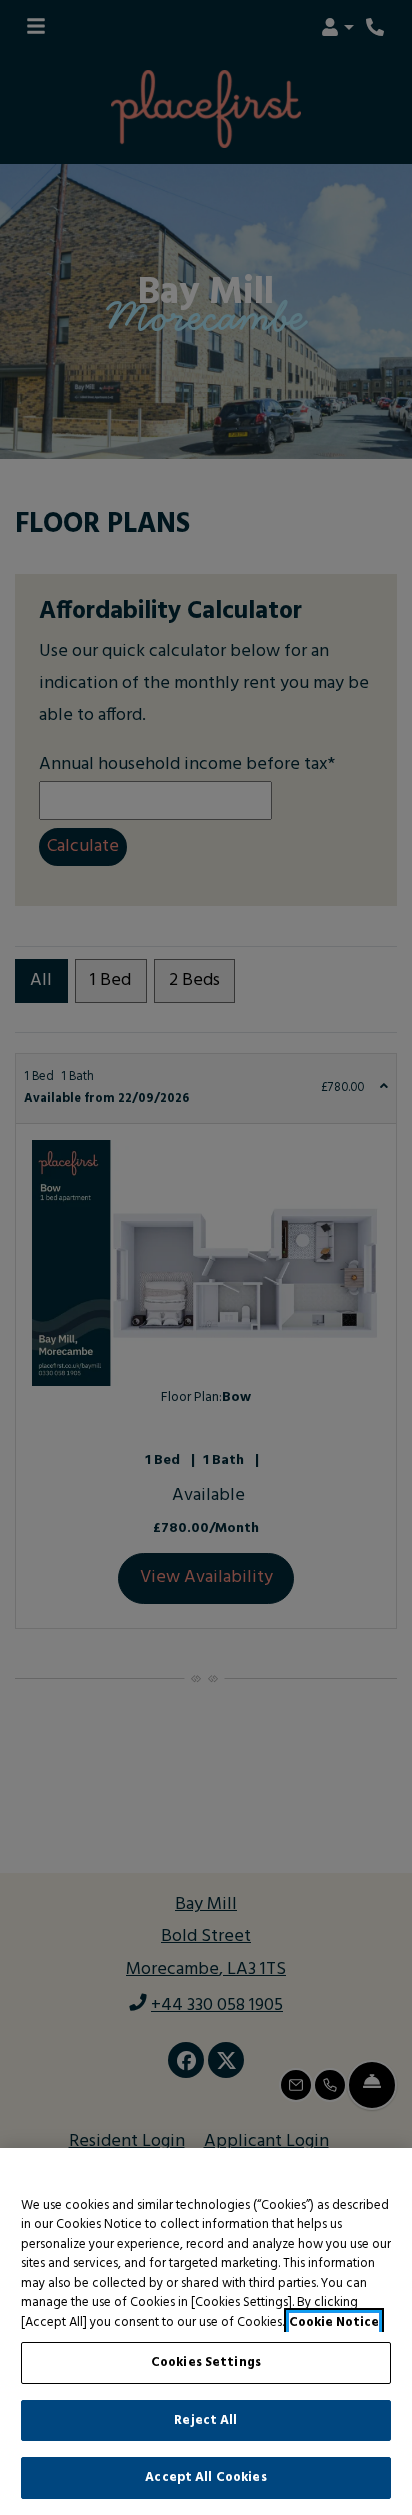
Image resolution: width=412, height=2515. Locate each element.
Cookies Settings (206, 2362)
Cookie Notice (334, 2323)
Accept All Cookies (205, 2477)
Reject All (205, 2420)
